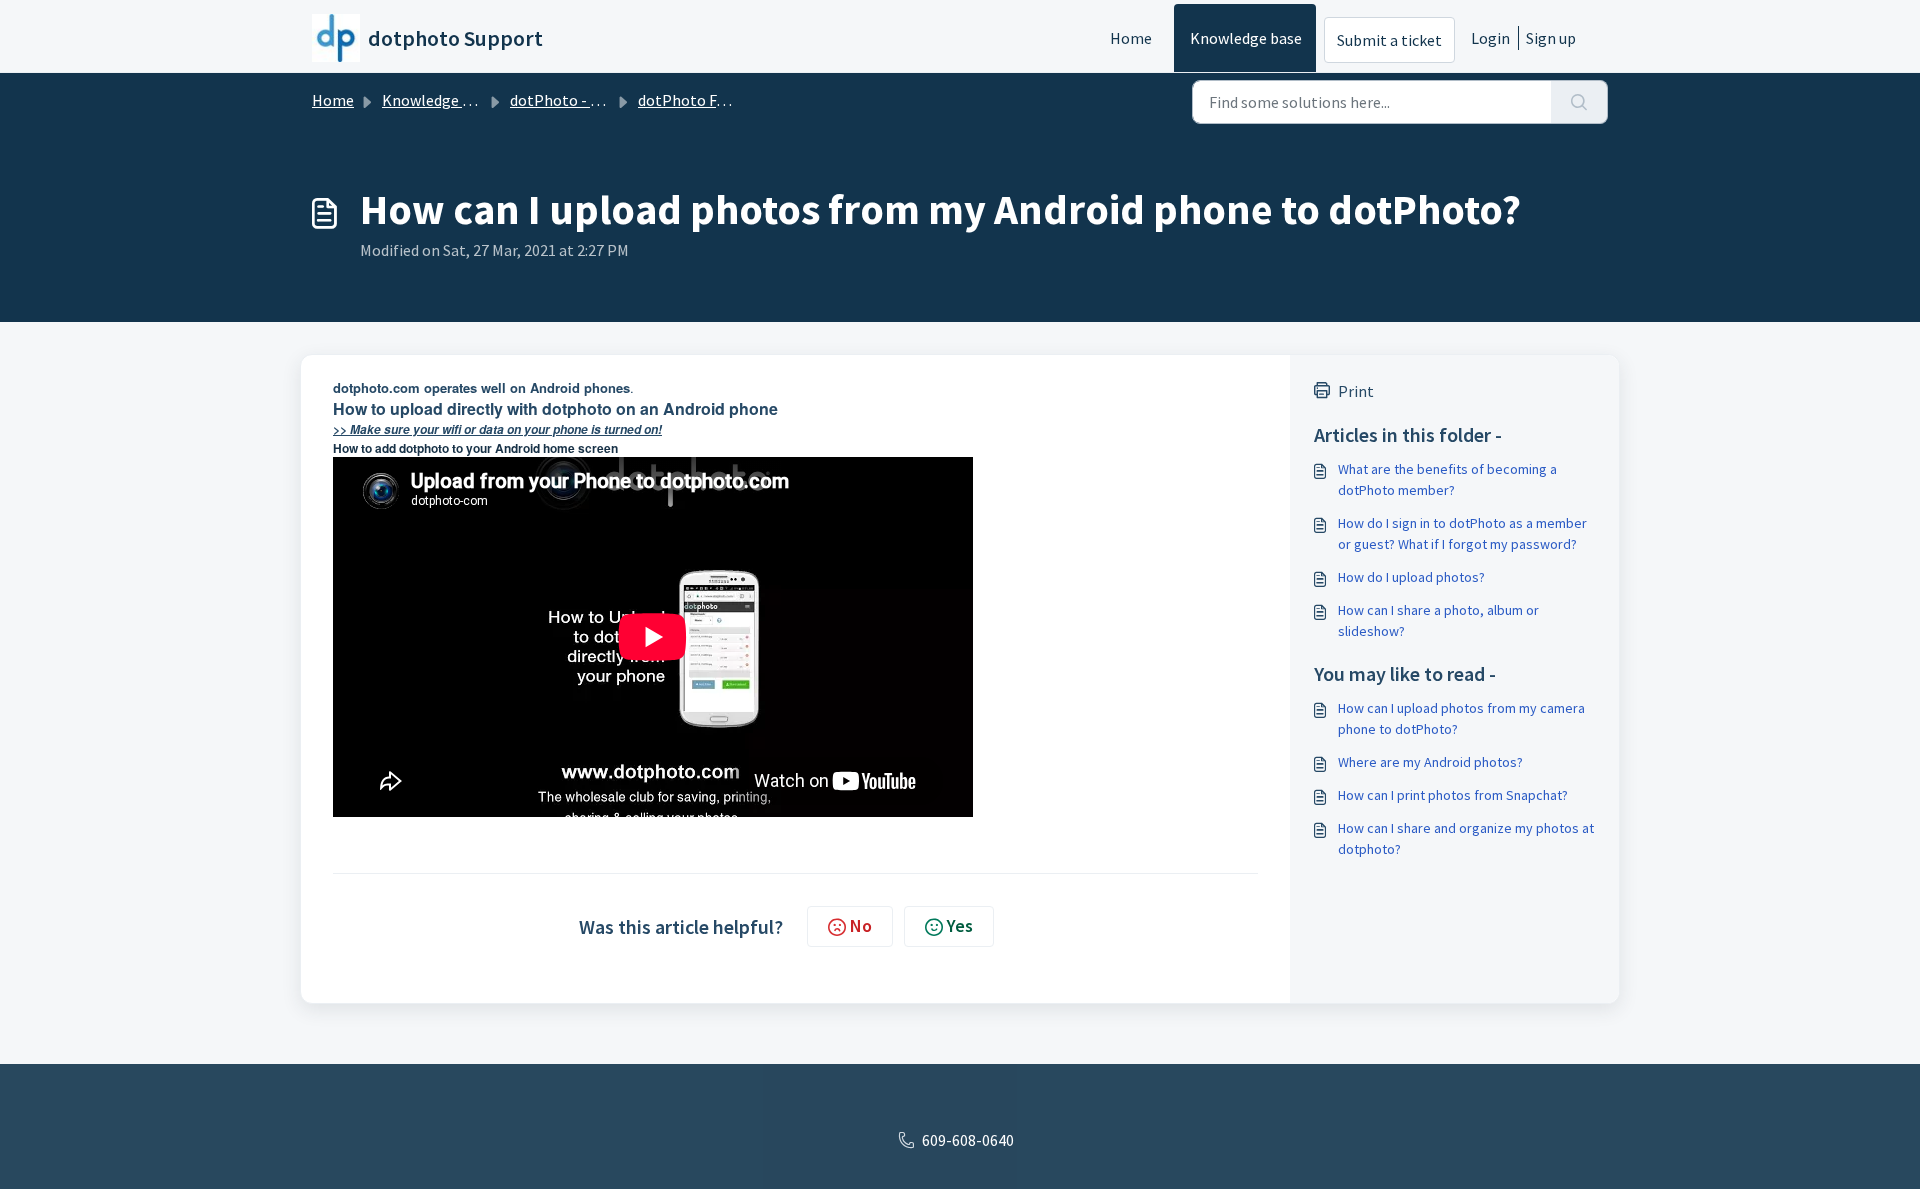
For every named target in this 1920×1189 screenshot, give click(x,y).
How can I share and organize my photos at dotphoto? (1466, 838)
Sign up (1551, 38)
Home (1131, 38)
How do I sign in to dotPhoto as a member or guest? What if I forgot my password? (1462, 533)
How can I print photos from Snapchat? (1453, 795)
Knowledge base (1246, 38)
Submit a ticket (1389, 40)
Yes (960, 925)
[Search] (1579, 102)
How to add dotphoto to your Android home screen (475, 448)
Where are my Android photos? (1430, 762)
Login (1490, 38)
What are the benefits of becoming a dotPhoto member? (1447, 479)
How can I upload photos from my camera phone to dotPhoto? (1461, 718)
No (861, 925)
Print (1356, 391)
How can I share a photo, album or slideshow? (1438, 620)
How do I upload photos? (1411, 577)
